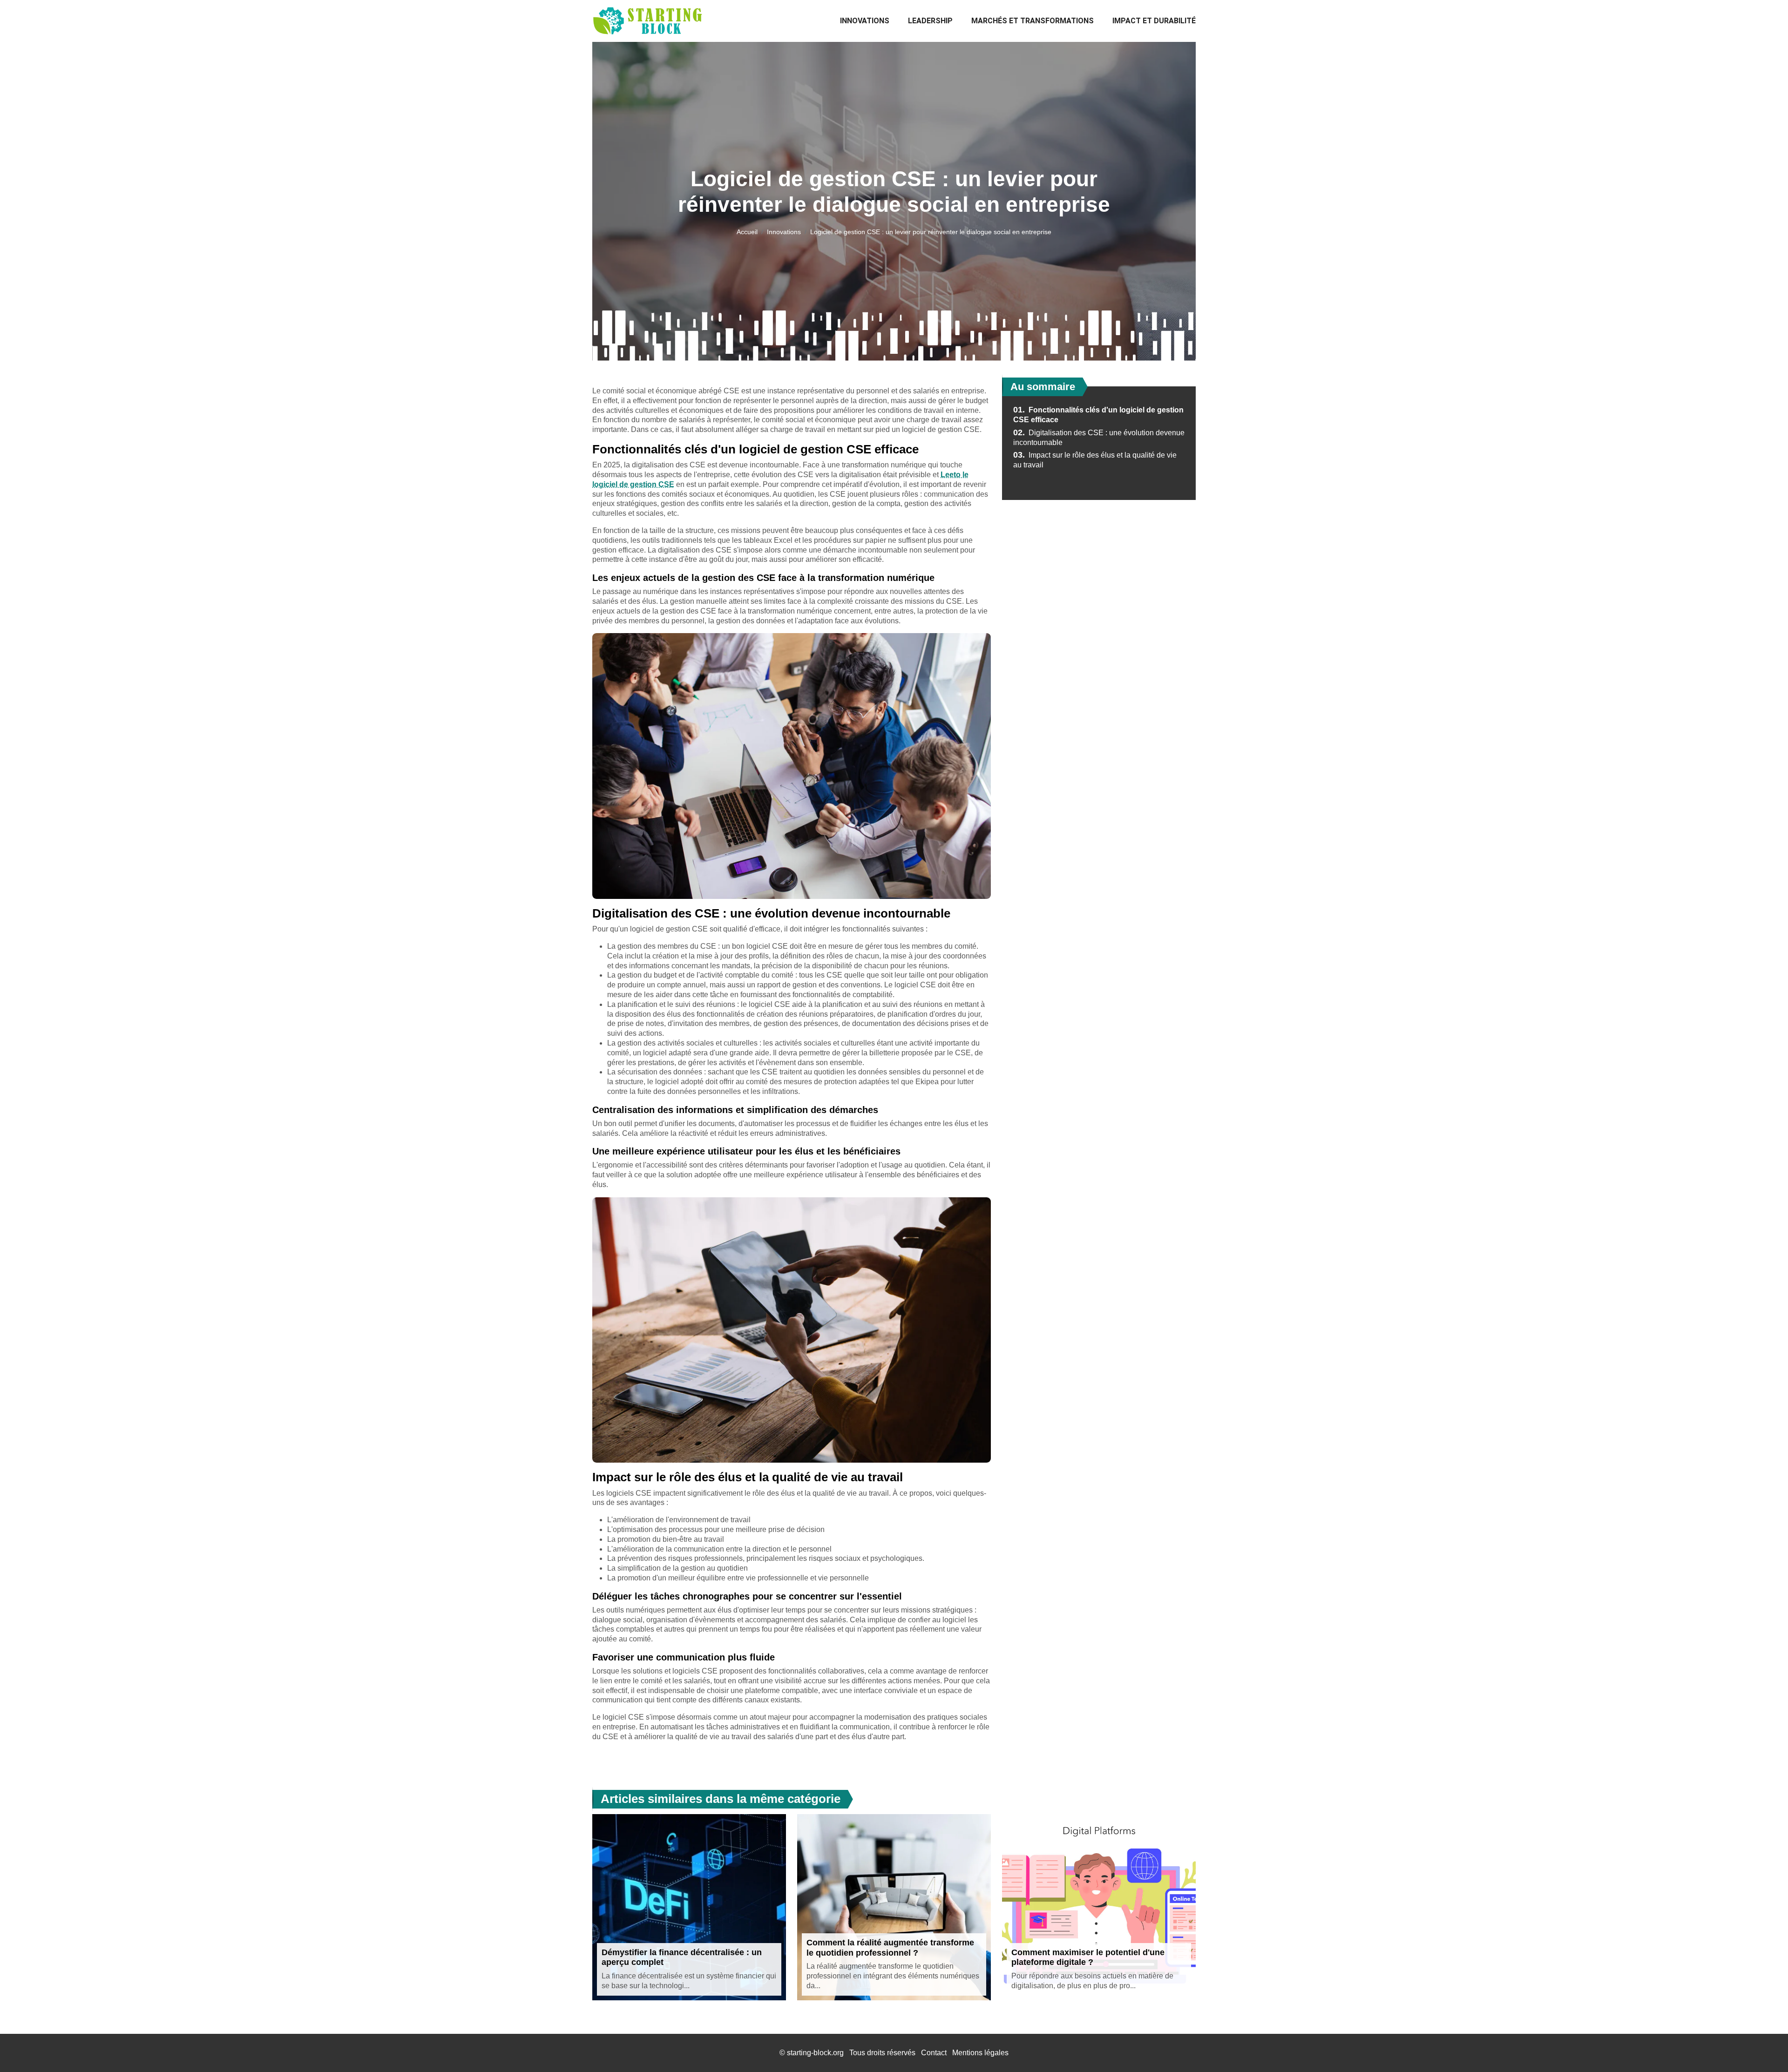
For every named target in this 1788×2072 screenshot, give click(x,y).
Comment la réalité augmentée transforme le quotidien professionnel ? (890, 1948)
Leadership (930, 21)
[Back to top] (1762, 2046)
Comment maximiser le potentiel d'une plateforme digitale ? (1088, 1957)
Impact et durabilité (1154, 21)
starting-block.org (815, 2053)
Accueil (747, 232)
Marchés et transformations (1033, 21)
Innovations (865, 21)
